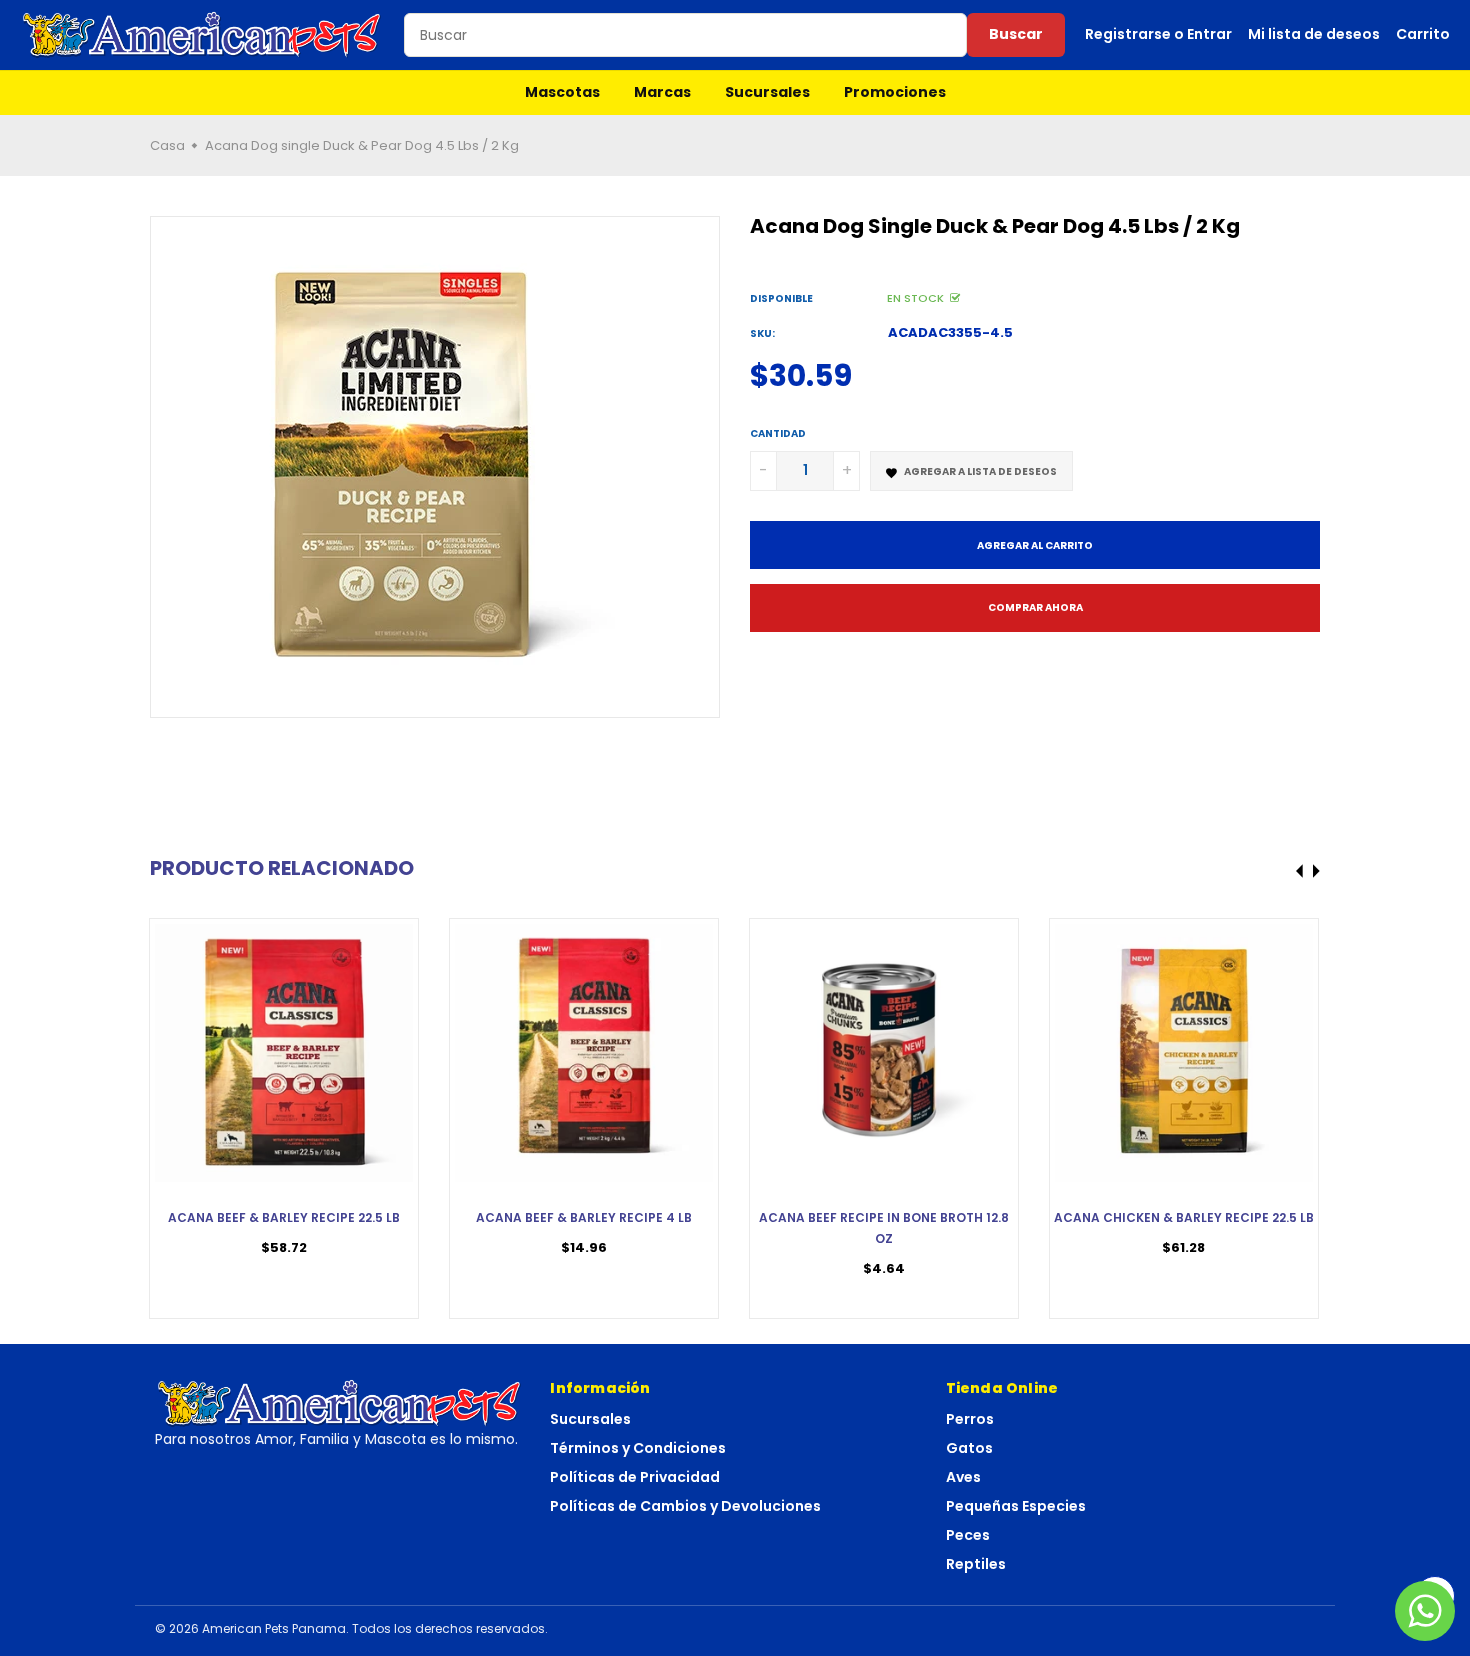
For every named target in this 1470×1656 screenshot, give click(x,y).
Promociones (895, 92)
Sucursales (767, 92)
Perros (970, 1419)
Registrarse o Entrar (1158, 34)
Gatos (969, 1448)
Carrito (1423, 34)
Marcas (662, 92)
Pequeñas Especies (1016, 1506)
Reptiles (976, 1564)
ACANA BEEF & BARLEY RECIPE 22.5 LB (284, 1217)
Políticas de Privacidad (635, 1477)
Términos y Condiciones (638, 1448)
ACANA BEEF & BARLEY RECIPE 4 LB (584, 1217)
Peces (968, 1535)
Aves (963, 1477)
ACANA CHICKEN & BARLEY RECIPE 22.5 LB (1184, 1217)
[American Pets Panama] (202, 35)
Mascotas (562, 92)
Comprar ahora (1035, 607)
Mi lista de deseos (1314, 34)
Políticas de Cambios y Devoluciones (685, 1506)
